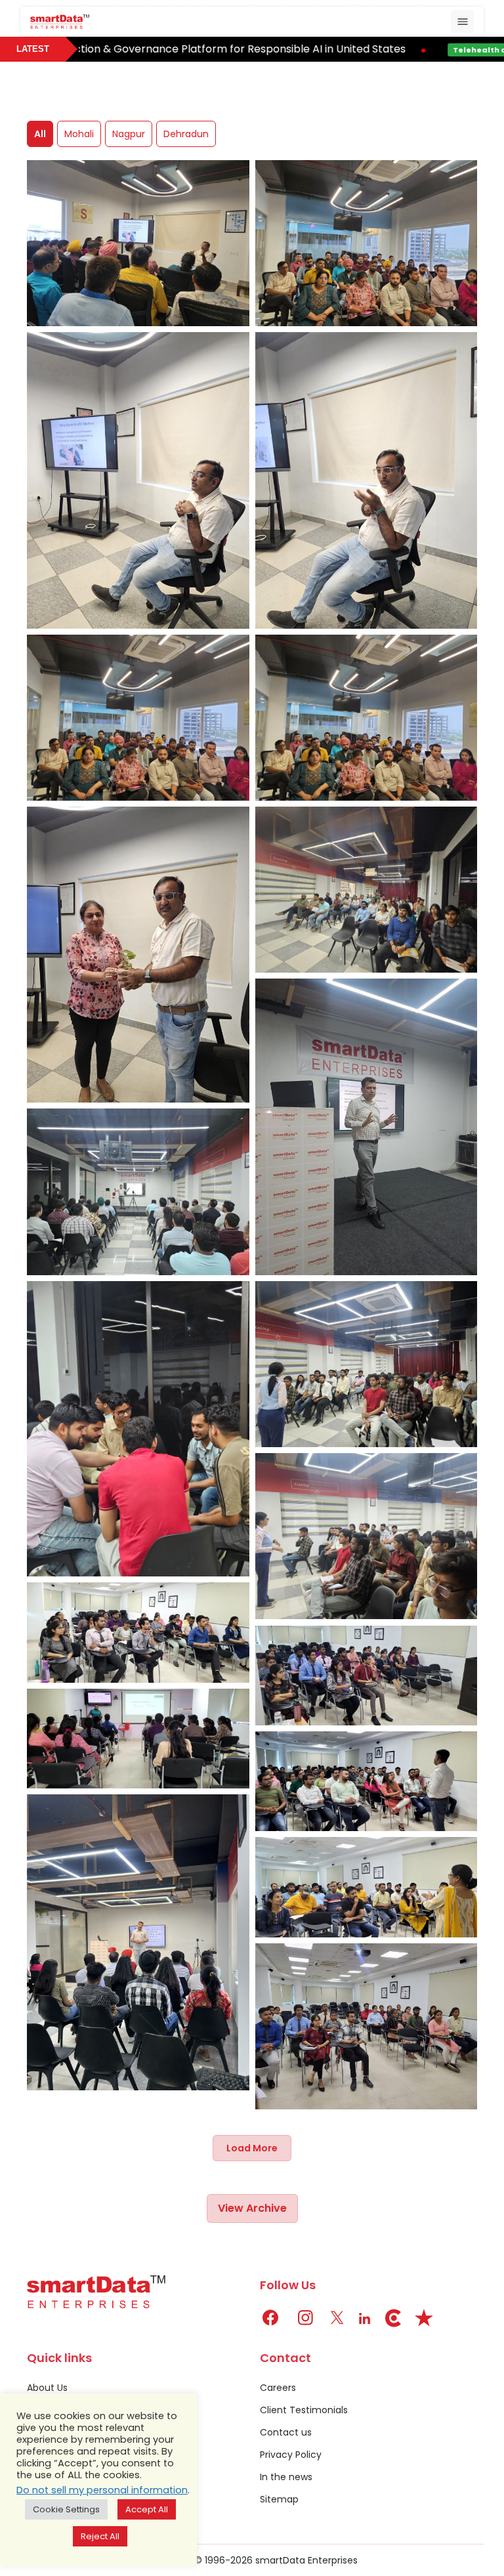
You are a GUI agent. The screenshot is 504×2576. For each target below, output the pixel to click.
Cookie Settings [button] (66, 2509)
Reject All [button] (100, 2536)
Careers (278, 2388)
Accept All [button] (147, 2509)
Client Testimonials (304, 2410)
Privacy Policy (291, 2455)
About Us (47, 2388)
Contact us (286, 2432)
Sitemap (279, 2499)
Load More (252, 2148)
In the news (286, 2477)
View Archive (252, 2208)
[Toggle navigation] (462, 21)
